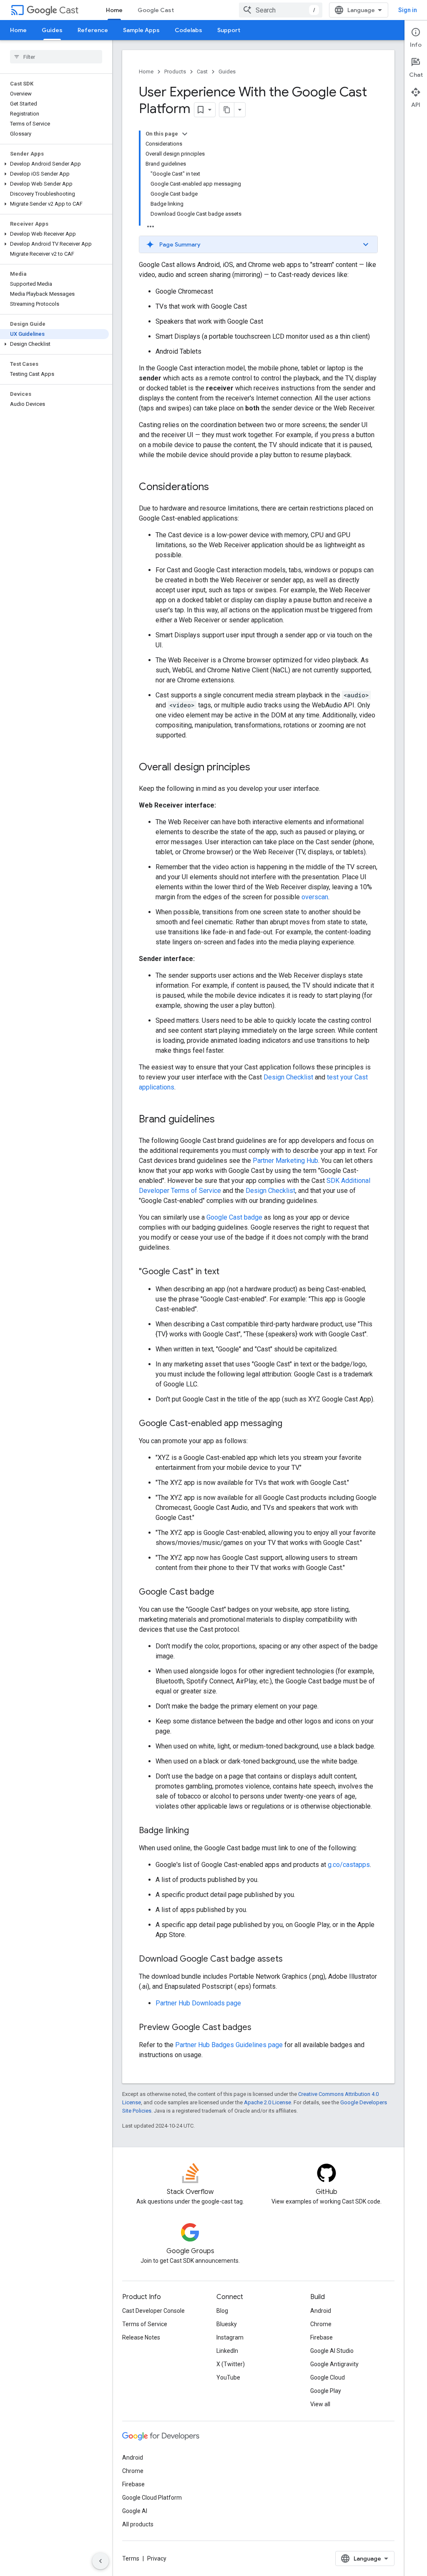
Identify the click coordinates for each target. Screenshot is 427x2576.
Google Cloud (328, 2377)
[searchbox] (56, 57)
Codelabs (188, 30)
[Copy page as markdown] (227, 110)
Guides (52, 30)
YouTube (228, 2377)
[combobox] (281, 10)
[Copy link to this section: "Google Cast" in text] (228, 1272)
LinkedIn (227, 2351)
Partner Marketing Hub (285, 1161)
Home (114, 10)
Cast (69, 10)
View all (320, 2404)
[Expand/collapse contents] (185, 134)
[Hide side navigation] (100, 2561)
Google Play (326, 2391)
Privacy (157, 2558)
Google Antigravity (334, 2364)
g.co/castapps (349, 1865)
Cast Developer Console (153, 2311)
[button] (54, 164)
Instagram (230, 2337)
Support (229, 30)
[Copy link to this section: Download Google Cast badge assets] (291, 1960)
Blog (222, 2311)
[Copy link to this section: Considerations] (217, 488)
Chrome (321, 2324)
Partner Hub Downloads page (198, 2003)
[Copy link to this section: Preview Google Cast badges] (260, 2028)
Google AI (135, 2511)
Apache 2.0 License (268, 2102)
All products (138, 2524)
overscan (315, 897)
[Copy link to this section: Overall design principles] (259, 768)
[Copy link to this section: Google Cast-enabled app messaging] (291, 1424)
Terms (131, 2558)
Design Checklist (288, 1077)
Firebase (322, 2337)
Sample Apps (141, 30)
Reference (93, 30)
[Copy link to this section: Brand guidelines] (223, 1120)
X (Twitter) (231, 2364)
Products (175, 72)
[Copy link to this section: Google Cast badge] (223, 1592)
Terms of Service (145, 2324)
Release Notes (141, 2337)
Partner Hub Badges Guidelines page (229, 2045)
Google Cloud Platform (152, 2498)
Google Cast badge (234, 1217)
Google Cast (156, 10)
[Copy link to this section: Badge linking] (197, 1831)
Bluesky (227, 2324)
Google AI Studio (332, 2351)
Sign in (408, 10)
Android (321, 2311)
